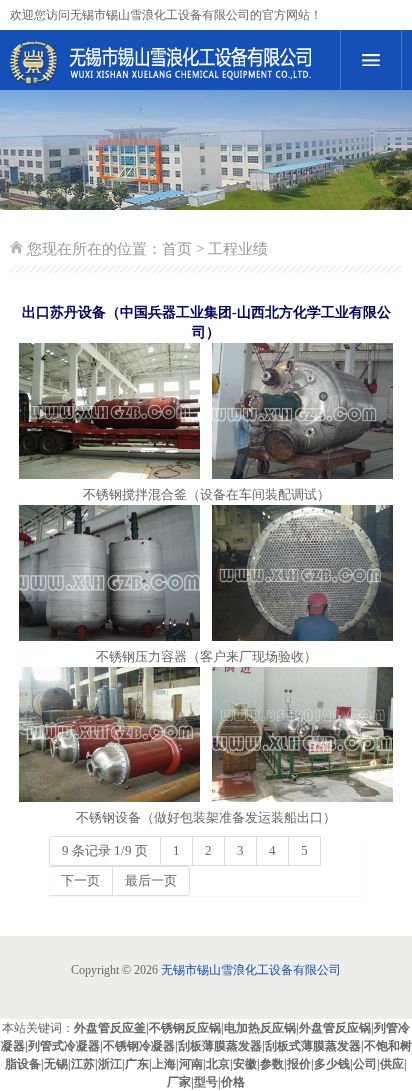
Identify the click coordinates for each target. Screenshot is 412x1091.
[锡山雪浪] (167, 63)
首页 (177, 249)
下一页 (80, 880)
